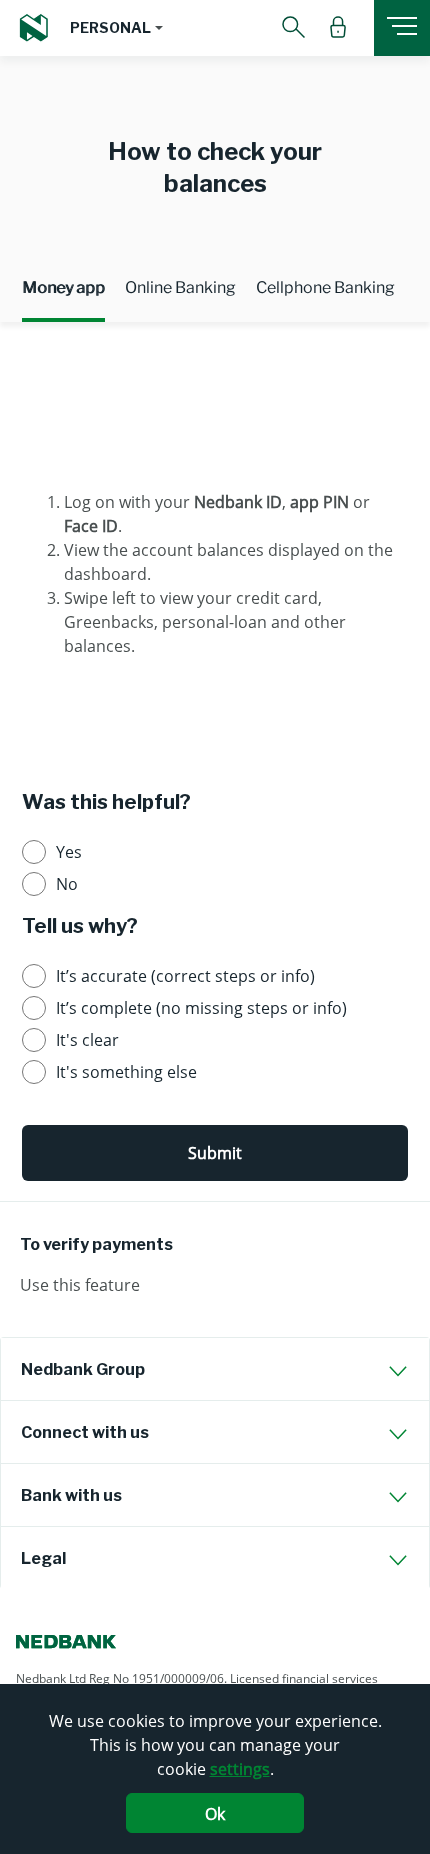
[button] (116, 28)
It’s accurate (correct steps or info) (185, 976)
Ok (215, 1814)
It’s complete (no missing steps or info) (201, 1008)
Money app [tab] (63, 287)
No (67, 884)
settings (240, 1769)
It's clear (87, 1040)
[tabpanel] (215, 543)
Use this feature (80, 1285)
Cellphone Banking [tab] (325, 287)
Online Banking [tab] (180, 287)
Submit (215, 1153)
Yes (69, 852)
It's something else (126, 1072)
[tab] (215, 1369)
